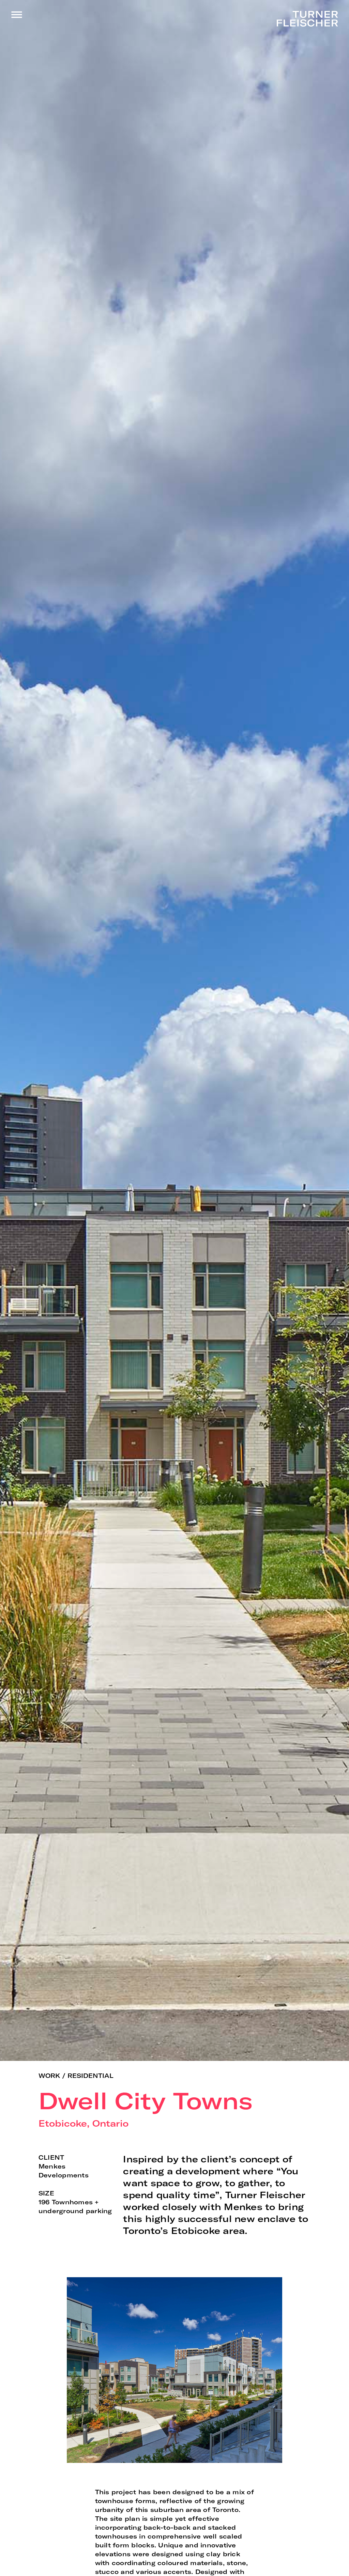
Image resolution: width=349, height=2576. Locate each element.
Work (49, 2076)
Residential (90, 2076)
